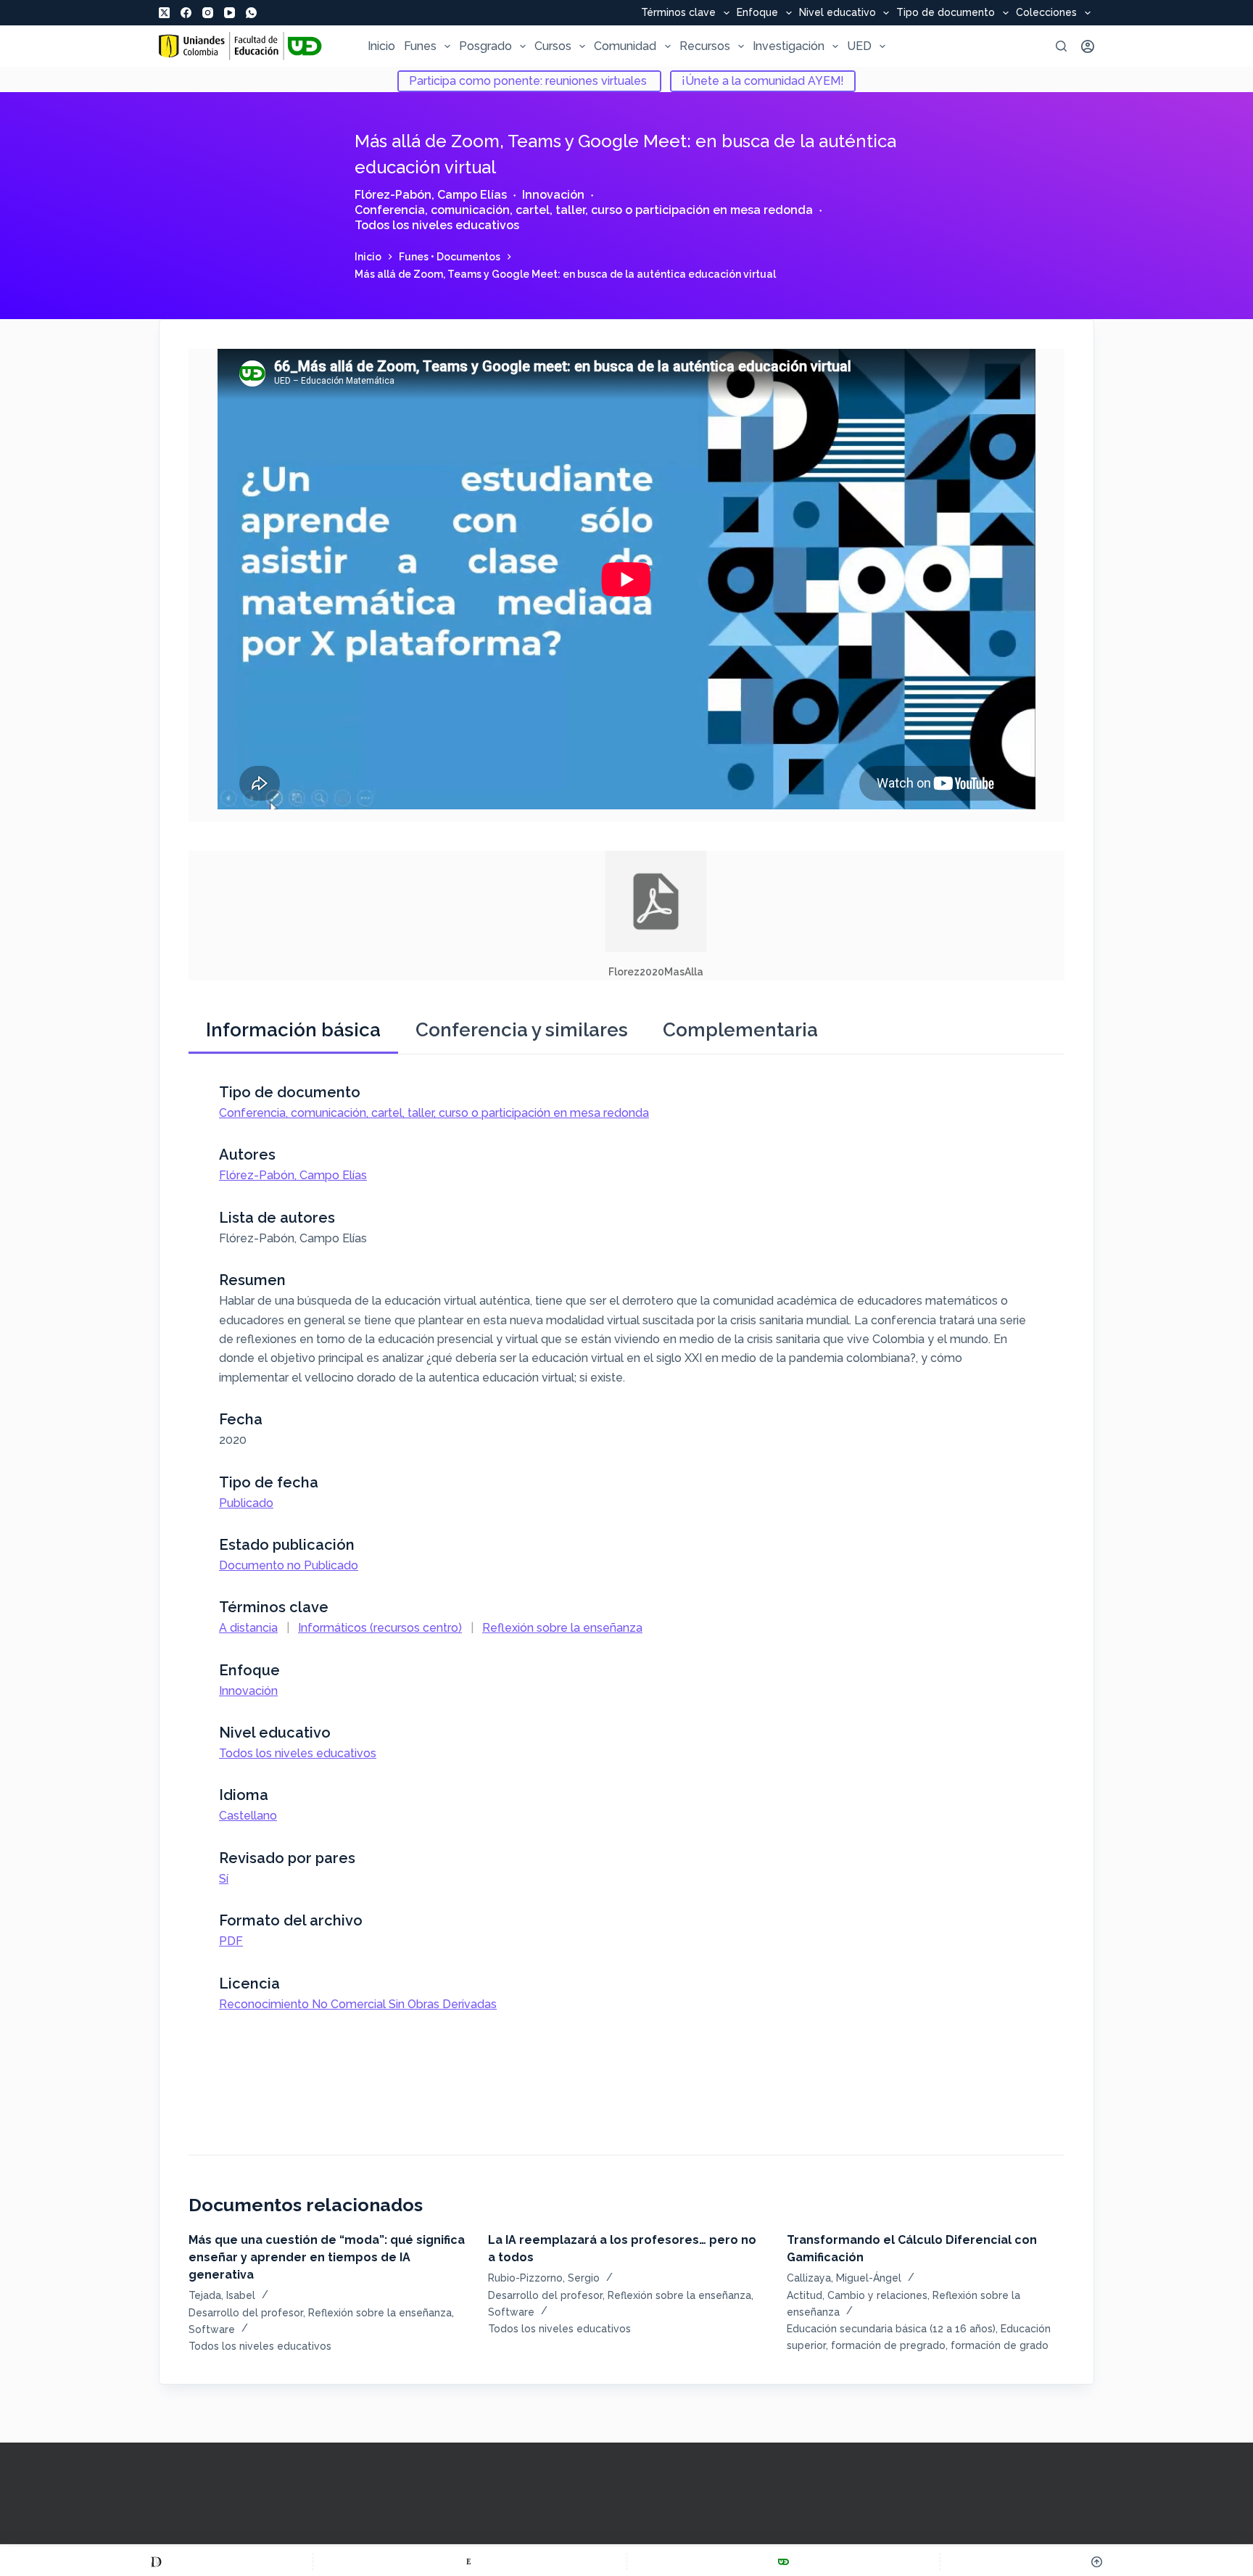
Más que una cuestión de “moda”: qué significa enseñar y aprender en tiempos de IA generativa (327, 2257)
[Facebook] (186, 13)
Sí (224, 1879)
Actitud (805, 2295)
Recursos (705, 46)
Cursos (553, 46)
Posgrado (485, 46)
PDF (231, 1941)
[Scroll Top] (1097, 2561)
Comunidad (625, 46)
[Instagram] (208, 13)
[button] (656, 916)
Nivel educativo (838, 13)
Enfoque (757, 13)
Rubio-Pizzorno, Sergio (544, 2278)
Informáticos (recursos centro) (380, 1628)
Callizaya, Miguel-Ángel (844, 2278)
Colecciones (1046, 13)
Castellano (248, 1816)
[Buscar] (1061, 46)
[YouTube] (229, 13)
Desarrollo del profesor (246, 2313)
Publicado (246, 1503)
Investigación (789, 46)
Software (212, 2329)
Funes (420, 46)
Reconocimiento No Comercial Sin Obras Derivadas (358, 2004)
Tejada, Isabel (222, 2295)
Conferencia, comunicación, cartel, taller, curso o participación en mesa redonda (584, 210)
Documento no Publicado (289, 1565)
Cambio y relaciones (877, 2295)
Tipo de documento (946, 13)
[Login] (1088, 46)
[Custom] (156, 2561)
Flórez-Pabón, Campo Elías (431, 195)
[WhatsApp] (251, 13)
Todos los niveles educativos (437, 225)
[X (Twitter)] (164, 13)
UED (859, 46)
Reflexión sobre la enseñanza (562, 1628)
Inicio (381, 46)
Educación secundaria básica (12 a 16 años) (891, 2329)
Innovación (553, 195)
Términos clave (678, 13)
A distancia (248, 1628)
